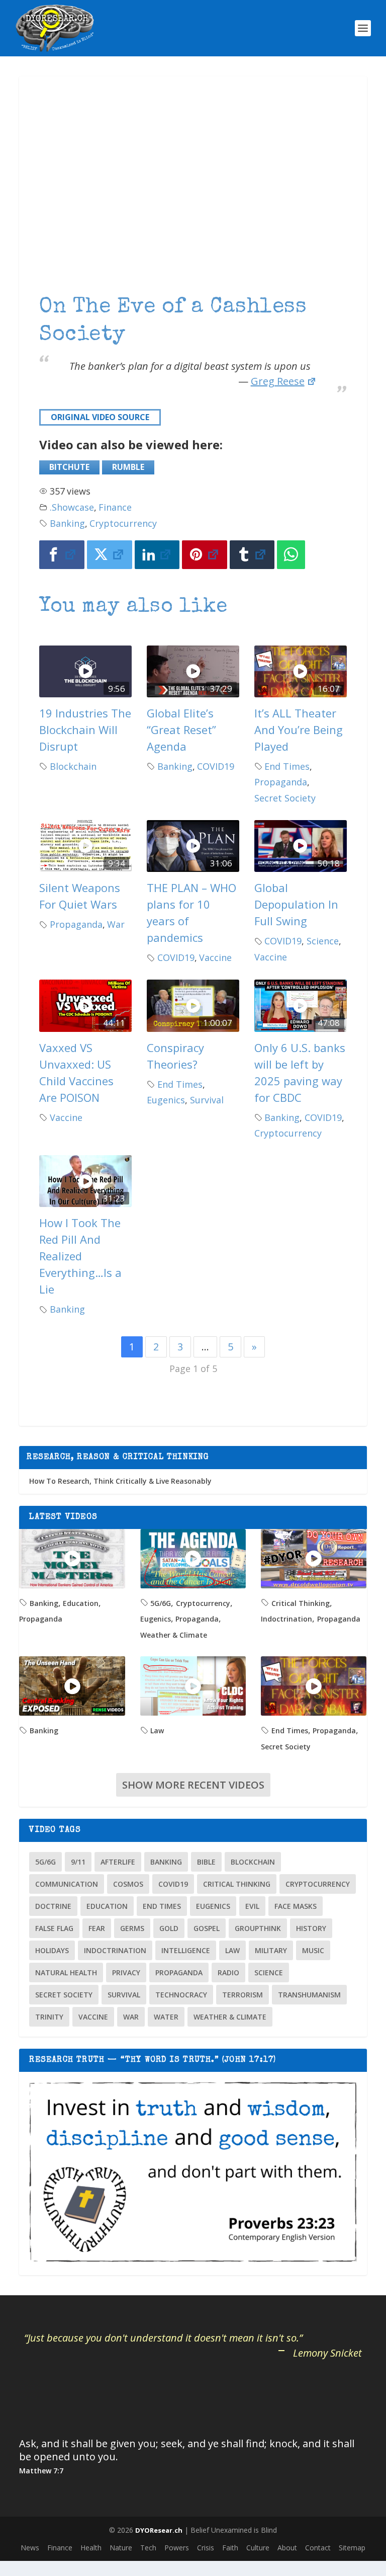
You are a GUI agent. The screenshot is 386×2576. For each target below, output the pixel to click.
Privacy (126, 1973)
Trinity (49, 2017)
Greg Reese (278, 381)
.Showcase (72, 507)
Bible (206, 1862)
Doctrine (53, 1906)
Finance (115, 507)
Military (271, 1950)
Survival (207, 1100)
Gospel (207, 1928)
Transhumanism (309, 1995)
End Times (287, 766)
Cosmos (128, 1884)
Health (91, 2548)
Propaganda (281, 782)
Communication (67, 1884)
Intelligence (186, 1950)
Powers (177, 2548)
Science (323, 941)
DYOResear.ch (159, 2530)
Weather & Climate (174, 1635)
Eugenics (166, 1100)
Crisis (206, 2548)
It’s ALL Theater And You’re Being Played (299, 730)
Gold (169, 1928)
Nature (121, 2548)
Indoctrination (286, 1619)
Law (157, 1730)
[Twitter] (110, 555)
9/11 (78, 1862)
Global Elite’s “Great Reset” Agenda (181, 730)
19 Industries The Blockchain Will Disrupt (85, 730)
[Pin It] (205, 555)
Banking (67, 523)
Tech (148, 2548)
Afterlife (118, 1862)
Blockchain (73, 766)
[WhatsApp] (291, 555)
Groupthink (258, 1928)
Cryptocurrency (123, 523)
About (287, 2548)
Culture (258, 2548)
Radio (228, 1973)
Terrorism (243, 1995)
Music (313, 1950)
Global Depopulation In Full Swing (296, 904)
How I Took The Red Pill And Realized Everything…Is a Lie (80, 1256)
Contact (318, 2548)
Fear (97, 1928)
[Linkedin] (157, 555)
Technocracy (181, 1995)
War (116, 924)
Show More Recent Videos (193, 1785)
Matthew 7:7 (41, 2471)
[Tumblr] (252, 555)
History (311, 1928)
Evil (252, 1906)
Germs (132, 1928)
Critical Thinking (301, 1603)
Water (166, 2017)
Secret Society (285, 798)
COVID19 (216, 766)
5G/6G (161, 1603)
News (30, 2548)
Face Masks (296, 1906)
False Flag (54, 1928)
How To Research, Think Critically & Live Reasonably (120, 1481)
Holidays (52, 1950)
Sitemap (352, 2548)
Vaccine (215, 957)
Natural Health (66, 1973)
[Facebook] (62, 555)
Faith (230, 2548)
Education (81, 1603)
